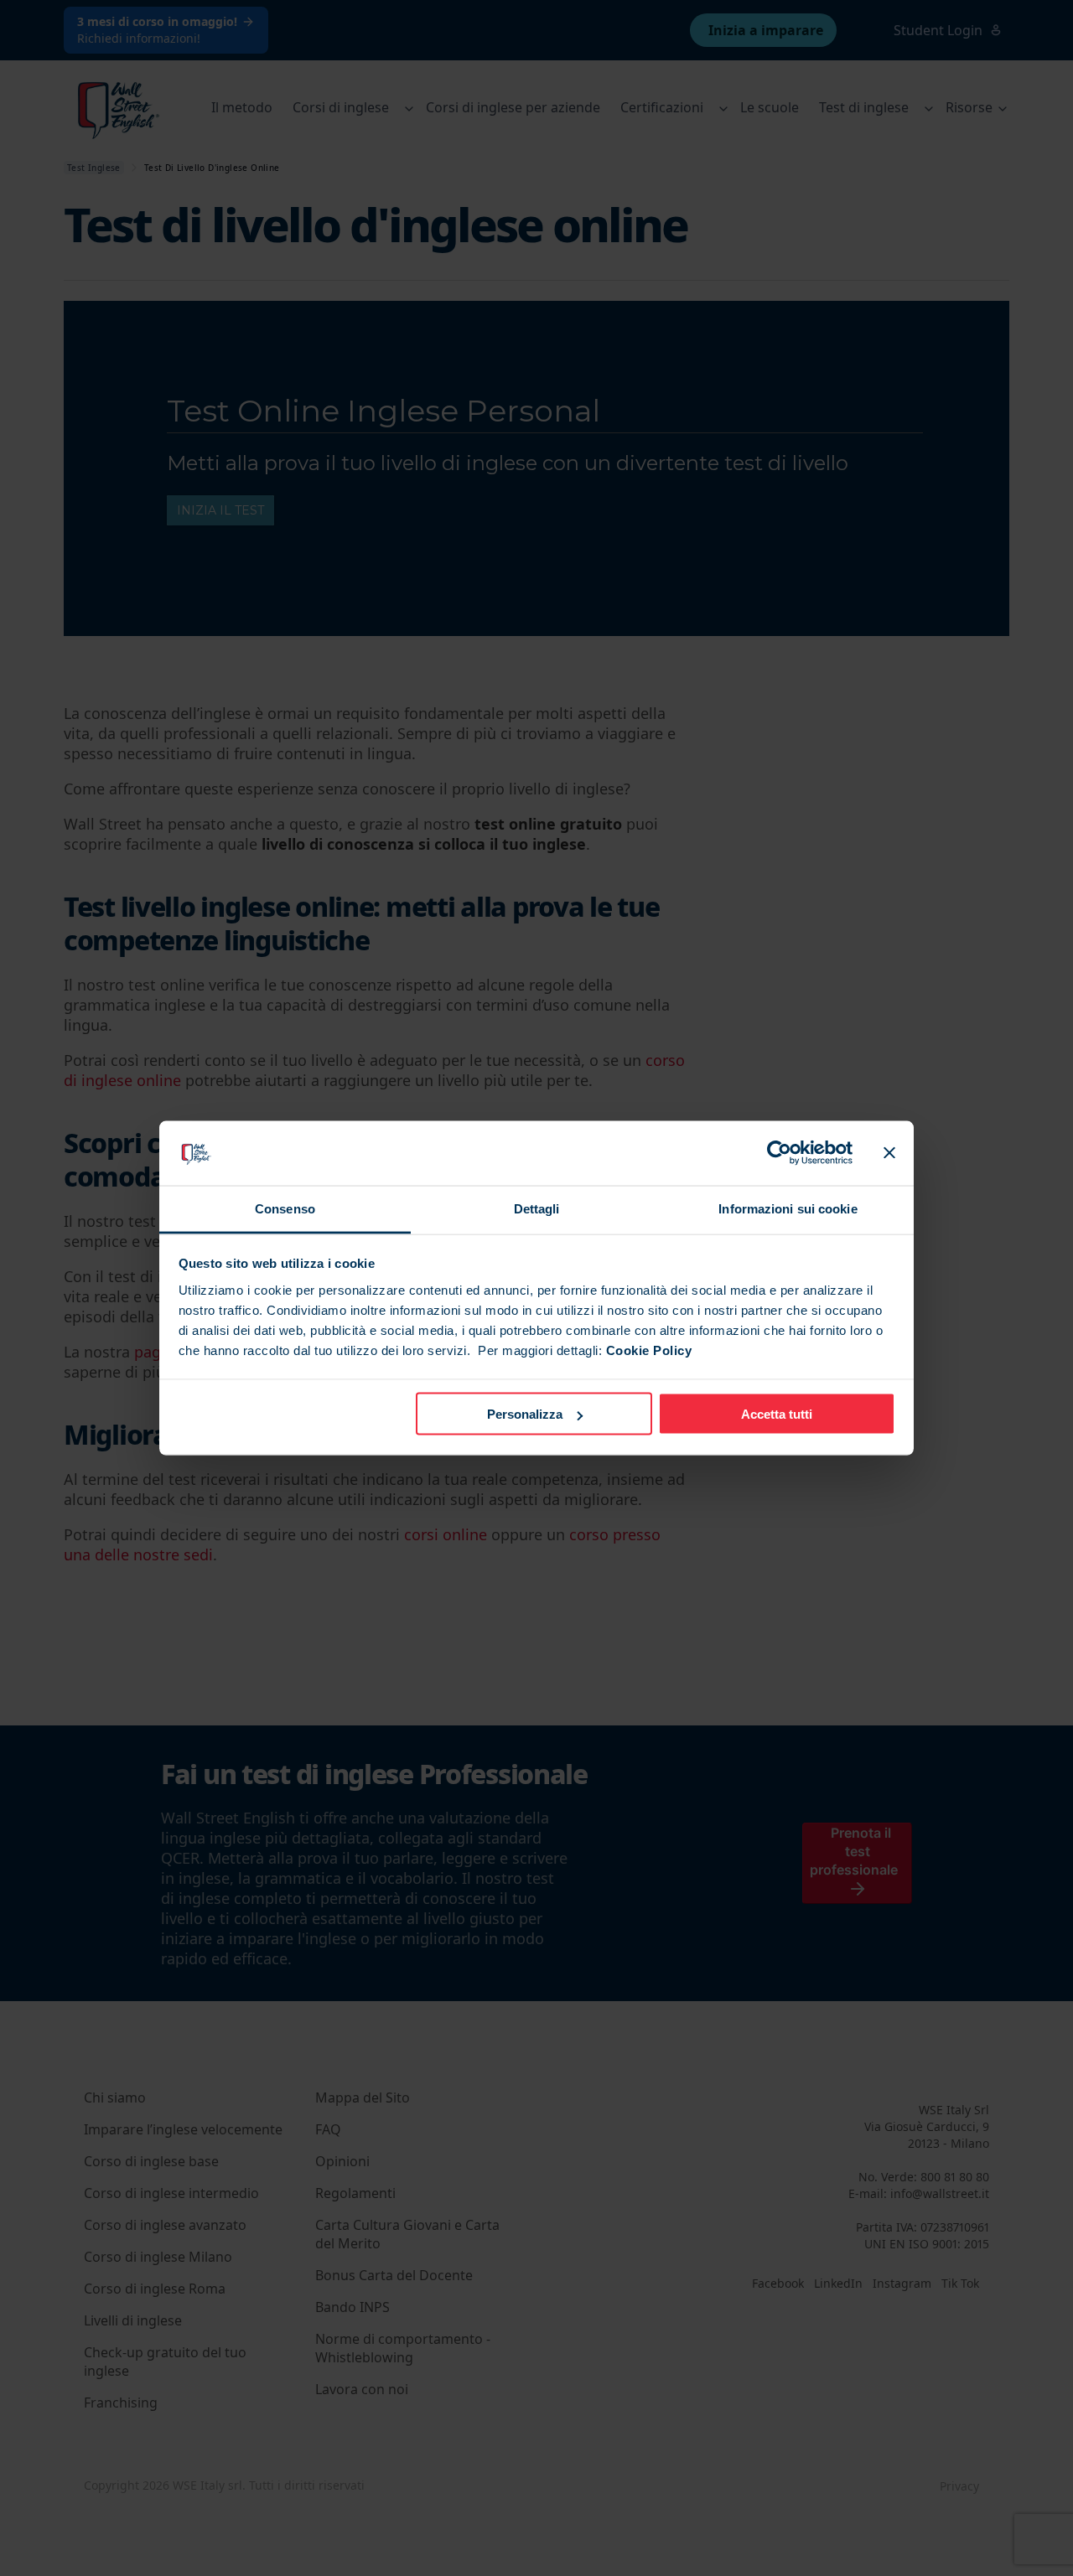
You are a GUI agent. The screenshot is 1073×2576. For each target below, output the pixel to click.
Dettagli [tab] (537, 1208)
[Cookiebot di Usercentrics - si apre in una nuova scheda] (779, 1153)
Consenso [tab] (285, 1208)
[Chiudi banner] (889, 1153)
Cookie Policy (649, 1350)
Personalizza (525, 1414)
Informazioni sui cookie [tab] (788, 1208)
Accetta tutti (777, 1414)
